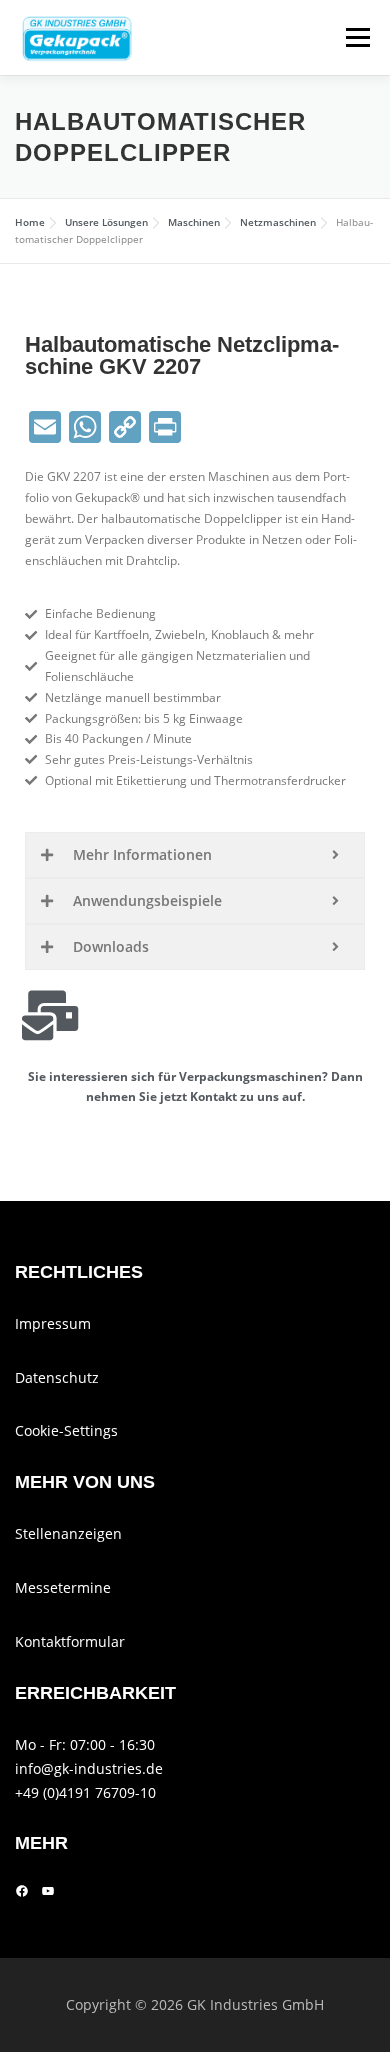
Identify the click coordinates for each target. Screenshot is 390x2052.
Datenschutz (57, 1377)
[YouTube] (48, 1891)
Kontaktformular (70, 1641)
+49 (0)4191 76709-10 (85, 1792)
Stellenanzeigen (68, 1533)
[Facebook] (22, 1891)
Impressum (53, 1323)
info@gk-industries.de (89, 1768)
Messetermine (63, 1587)
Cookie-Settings (66, 1430)
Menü (356, 37)
